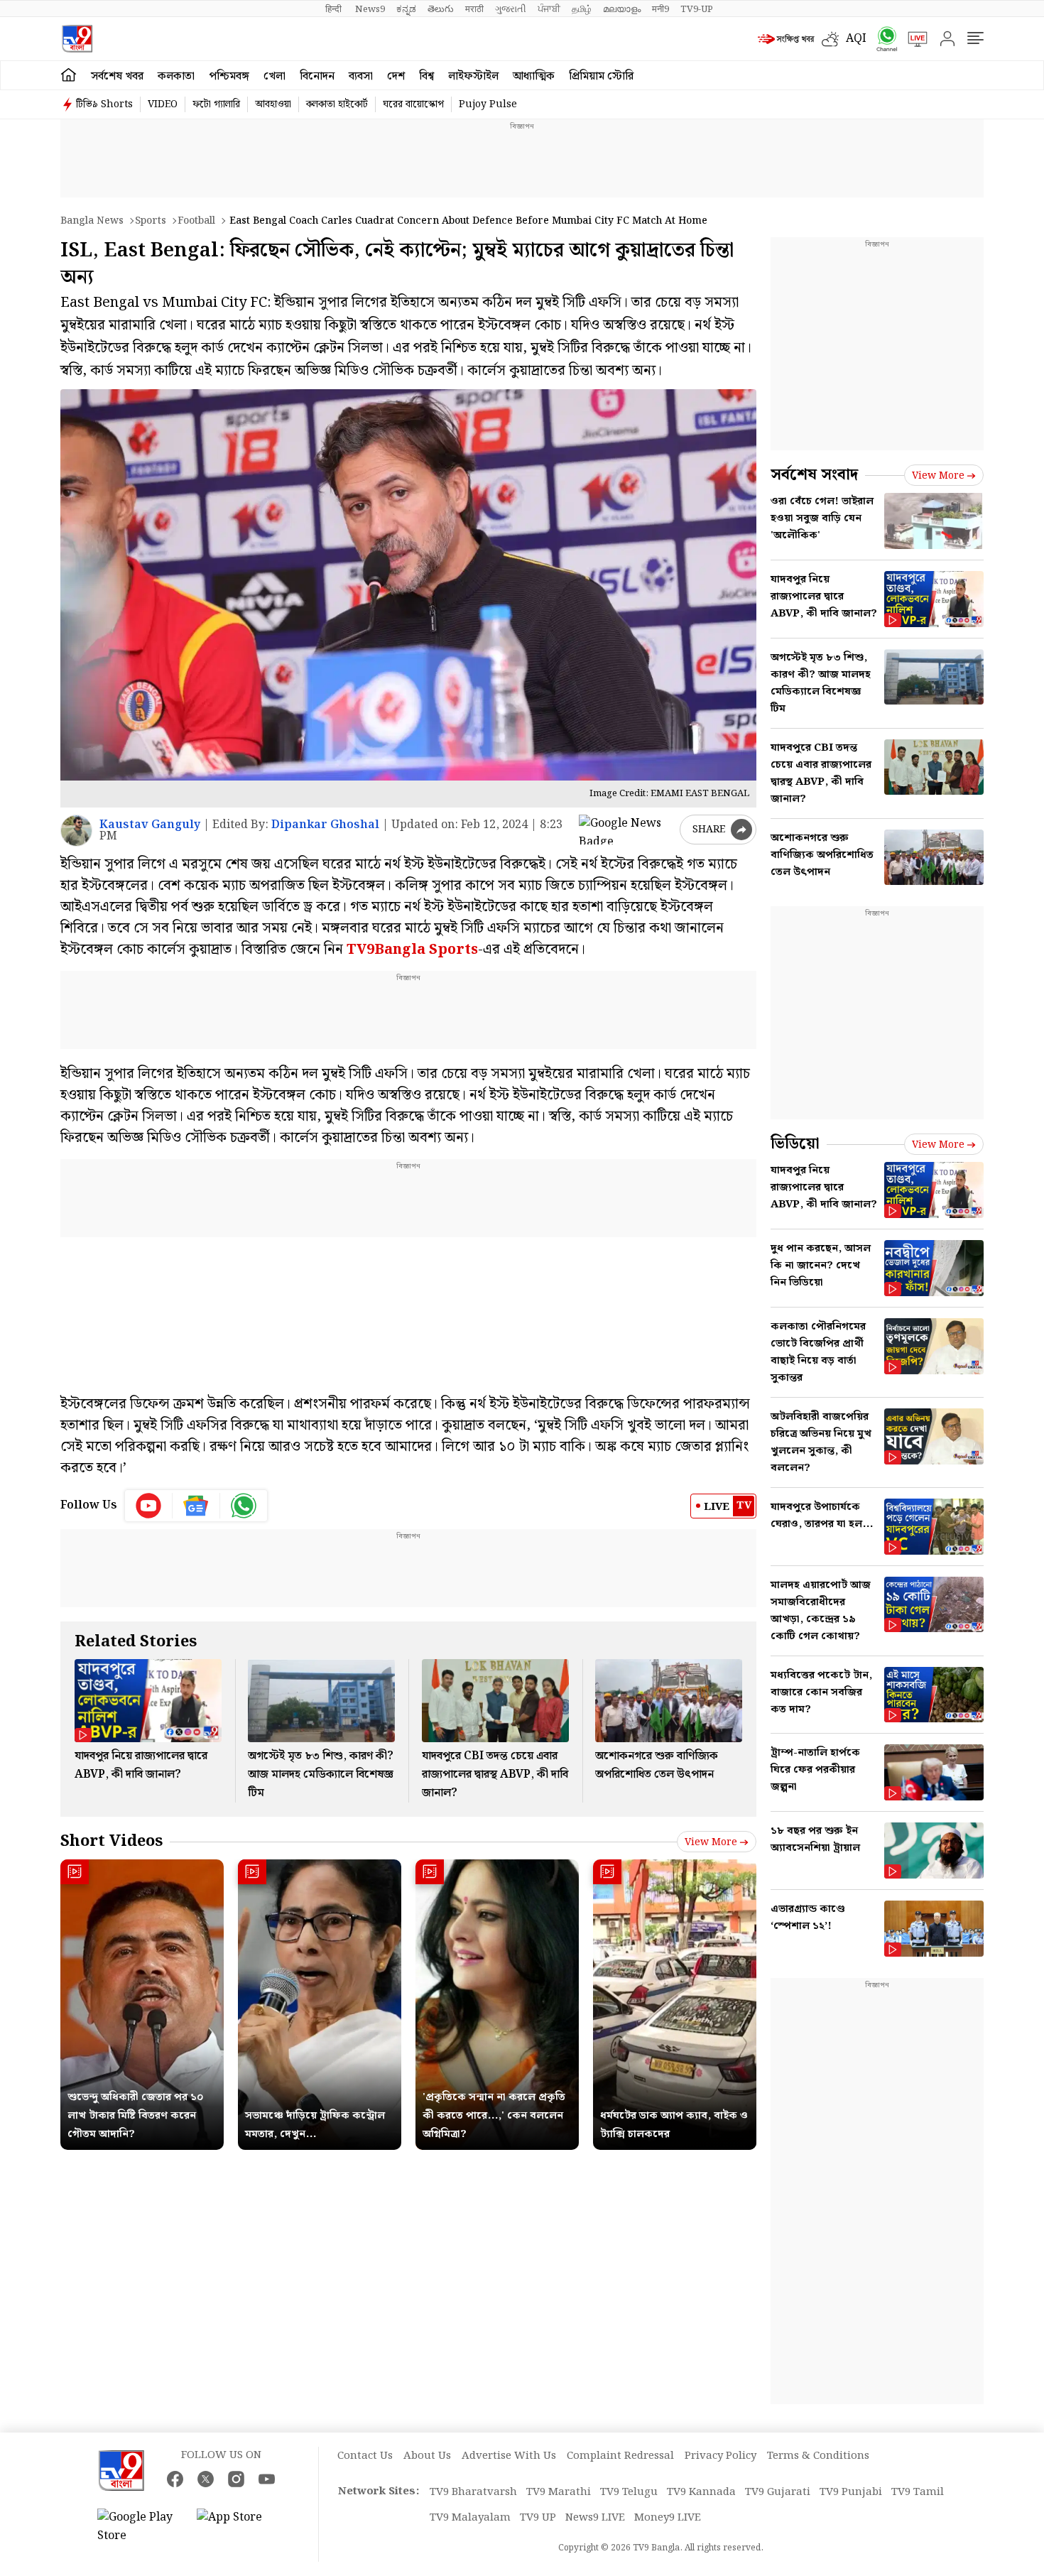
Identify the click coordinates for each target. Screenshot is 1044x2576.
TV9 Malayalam (470, 2518)
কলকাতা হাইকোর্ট (337, 104)
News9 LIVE (595, 2518)
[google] (626, 830)
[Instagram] (236, 2479)
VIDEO (163, 104)
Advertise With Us (509, 2456)
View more (711, 1842)
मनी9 (660, 9)
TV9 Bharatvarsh (473, 2492)
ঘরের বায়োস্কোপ (413, 104)
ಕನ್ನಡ (406, 9)
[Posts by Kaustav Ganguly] (76, 831)
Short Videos (112, 1841)
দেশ (396, 76)
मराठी (474, 9)
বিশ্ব (426, 76)
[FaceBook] (175, 2479)
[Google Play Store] (140, 2527)
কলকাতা (176, 76)
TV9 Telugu (629, 2492)
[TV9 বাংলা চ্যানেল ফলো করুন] (882, 39)
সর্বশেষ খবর (117, 76)
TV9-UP (697, 9)
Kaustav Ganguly (150, 825)
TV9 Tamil (918, 2492)
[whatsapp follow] (244, 1506)
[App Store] (239, 2527)
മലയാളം (622, 9)
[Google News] (196, 1506)
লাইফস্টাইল (473, 76)
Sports (151, 221)
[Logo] (77, 39)
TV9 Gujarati (778, 2492)
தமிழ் (582, 9)
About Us (427, 2456)
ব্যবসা (361, 76)
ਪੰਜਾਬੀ (549, 9)
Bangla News (92, 221)
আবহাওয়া (273, 104)
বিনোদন (317, 76)
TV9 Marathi (559, 2492)
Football (196, 221)
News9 (370, 9)
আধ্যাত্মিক (534, 76)
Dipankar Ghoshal (325, 825)
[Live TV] (913, 39)
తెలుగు (441, 9)
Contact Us (365, 2456)
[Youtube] (149, 1506)
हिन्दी (335, 9)
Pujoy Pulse (488, 104)
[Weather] (834, 39)
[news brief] (786, 39)
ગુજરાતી (511, 9)
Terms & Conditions (818, 2456)
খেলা (274, 76)
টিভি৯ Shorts (104, 104)
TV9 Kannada (701, 2492)
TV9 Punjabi (851, 2492)
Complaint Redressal (620, 2456)
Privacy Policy (721, 2456)
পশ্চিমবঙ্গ (229, 76)
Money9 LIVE (668, 2518)
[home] (69, 75)
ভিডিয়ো (795, 1144)
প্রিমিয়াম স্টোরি (601, 76)
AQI (856, 39)
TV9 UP (538, 2518)
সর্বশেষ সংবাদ (814, 475)
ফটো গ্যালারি (216, 104)
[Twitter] (206, 2479)
